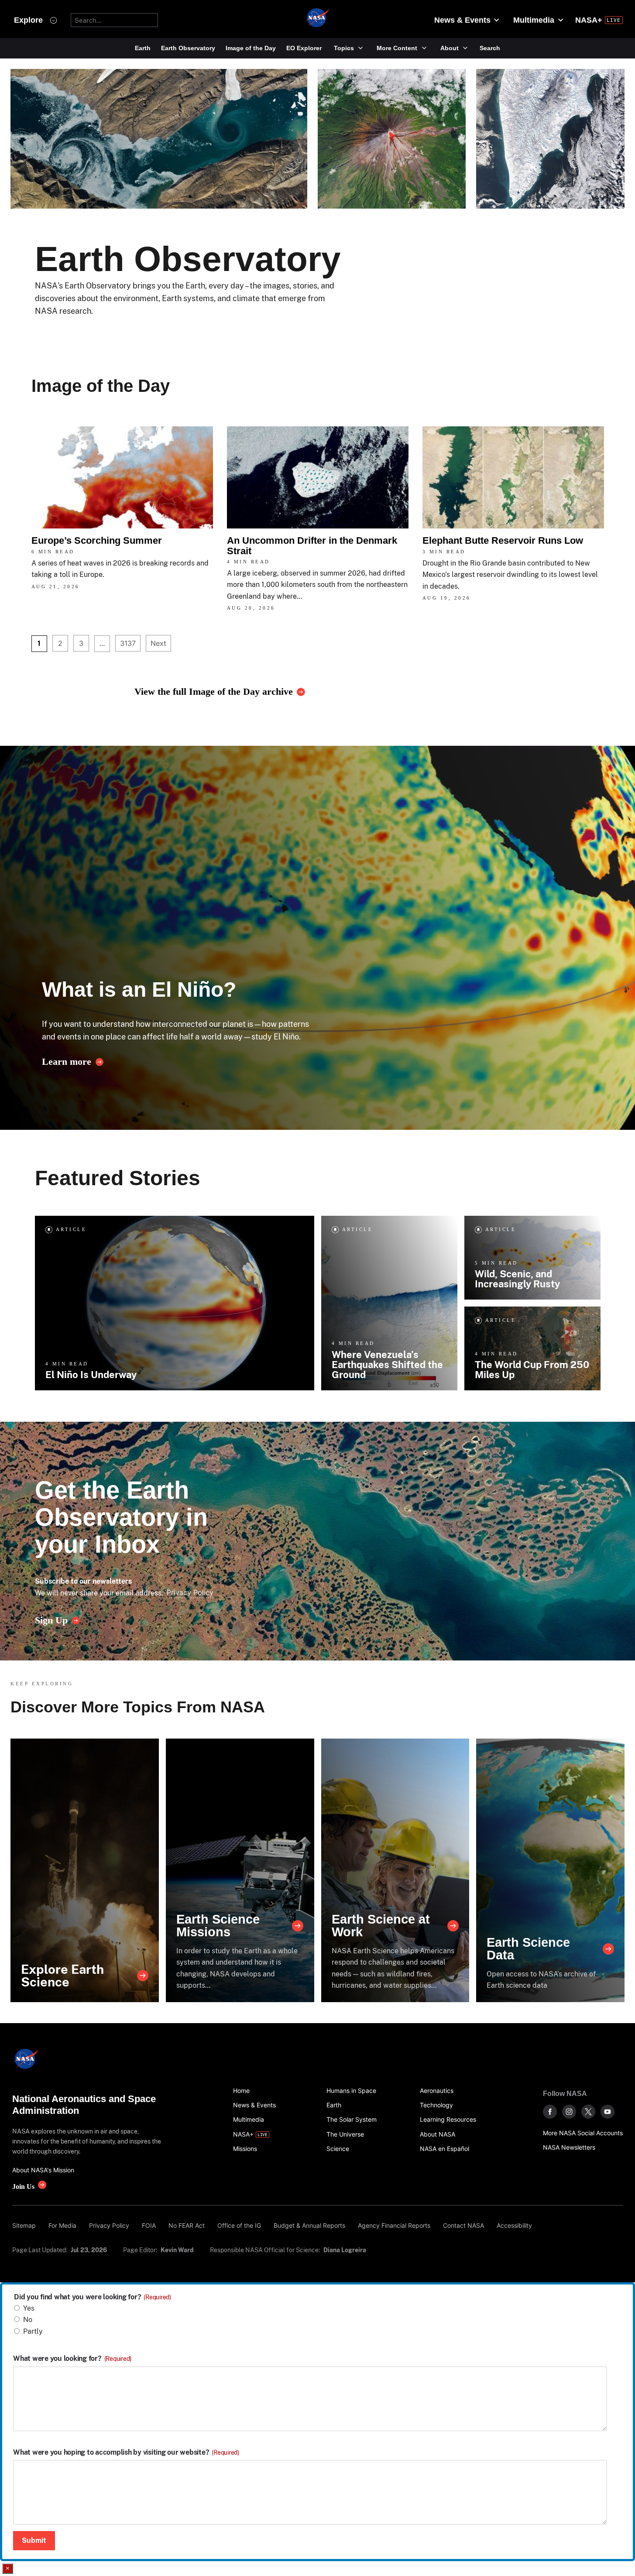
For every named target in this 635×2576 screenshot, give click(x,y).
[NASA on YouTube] (608, 2112)
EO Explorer (304, 48)
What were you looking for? (72, 2359)
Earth (143, 48)
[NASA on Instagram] (569, 2112)
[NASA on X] (588, 2112)
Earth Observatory (188, 48)
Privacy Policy (190, 1592)
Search (490, 48)
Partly (33, 2331)
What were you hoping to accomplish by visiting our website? (126, 2453)
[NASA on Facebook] (550, 2112)
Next (158, 643)
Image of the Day (251, 48)
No (28, 2320)
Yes (29, 2308)
